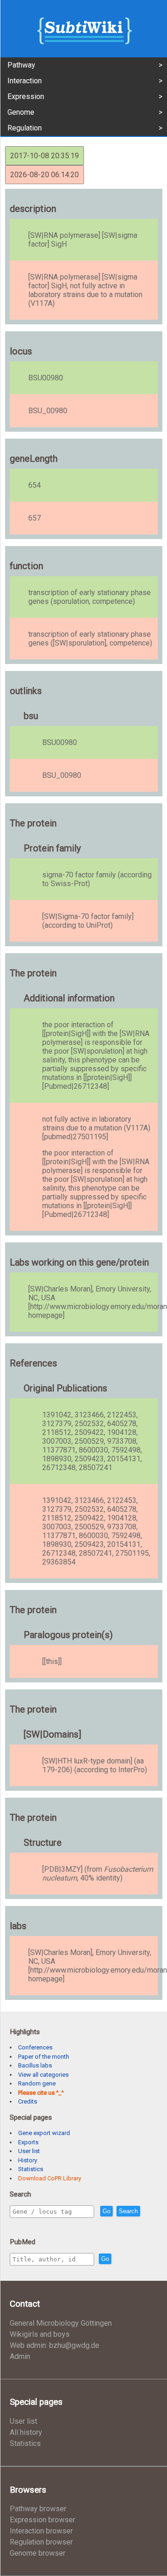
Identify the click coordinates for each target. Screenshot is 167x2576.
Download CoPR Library (50, 2178)
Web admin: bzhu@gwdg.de (55, 2345)
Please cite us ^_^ (41, 2093)
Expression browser (42, 2520)
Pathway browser (38, 2509)
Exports (28, 2142)
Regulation (25, 128)
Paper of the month (44, 2057)
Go (106, 2211)
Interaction (25, 81)
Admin (20, 2356)
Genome (21, 112)
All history (26, 2432)
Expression (26, 96)
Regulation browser (41, 2542)
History (28, 2160)
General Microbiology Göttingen (61, 2323)
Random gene (37, 2083)
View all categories (43, 2075)
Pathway (21, 65)
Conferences (35, 2047)
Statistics (31, 2169)
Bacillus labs (35, 2065)
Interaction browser (41, 2531)
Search (128, 2211)
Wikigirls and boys (40, 2334)
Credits (28, 2101)
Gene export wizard (44, 2133)
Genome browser (38, 2553)
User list (29, 2151)
